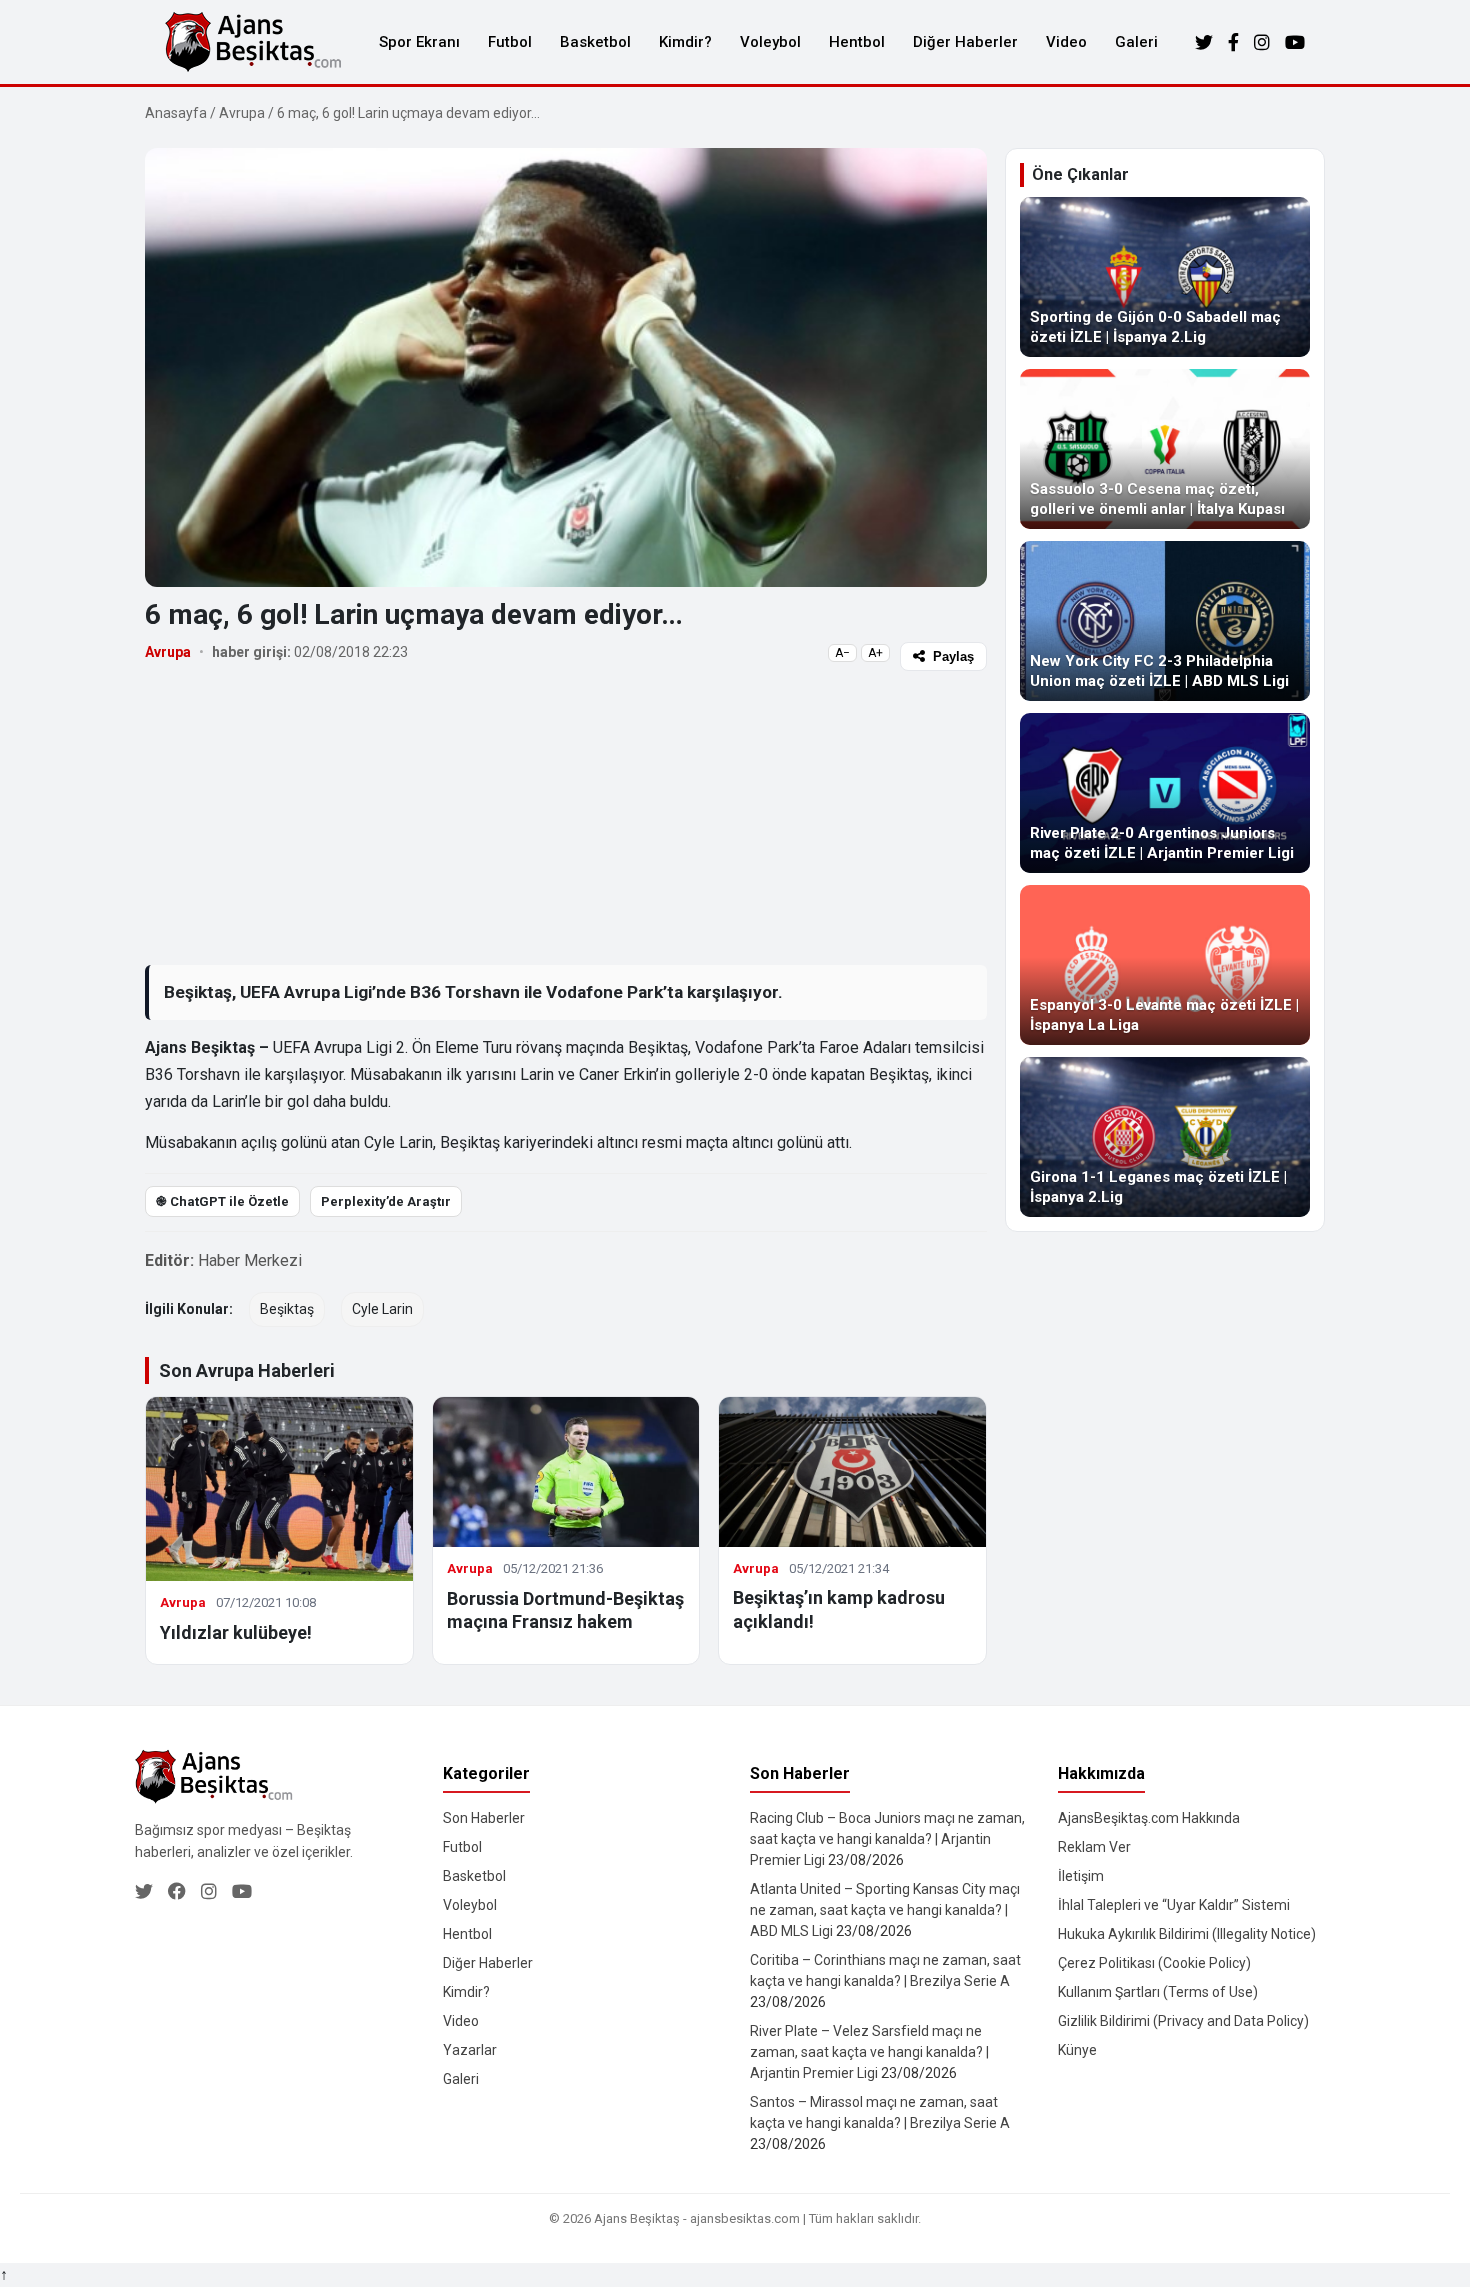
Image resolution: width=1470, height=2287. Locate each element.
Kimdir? (685, 42)
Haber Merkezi (250, 1260)
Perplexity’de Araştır (386, 1201)
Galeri (1136, 42)
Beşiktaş (287, 1309)
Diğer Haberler (965, 42)
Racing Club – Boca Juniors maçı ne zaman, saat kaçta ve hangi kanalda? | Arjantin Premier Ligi (887, 1839)
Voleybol (770, 42)
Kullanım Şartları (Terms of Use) (1158, 1992)
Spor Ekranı (419, 42)
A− (842, 653)
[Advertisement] (566, 817)
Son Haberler (484, 1818)
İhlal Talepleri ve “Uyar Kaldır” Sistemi (1174, 1905)
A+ (875, 653)
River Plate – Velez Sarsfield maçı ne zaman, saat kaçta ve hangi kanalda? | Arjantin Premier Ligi (869, 2052)
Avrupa (242, 113)
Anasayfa (176, 113)
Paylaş (953, 656)
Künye (1077, 2050)
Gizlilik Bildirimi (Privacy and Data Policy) (1183, 2021)
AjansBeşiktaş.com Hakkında (1149, 1818)
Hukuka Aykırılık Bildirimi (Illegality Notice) (1187, 1934)
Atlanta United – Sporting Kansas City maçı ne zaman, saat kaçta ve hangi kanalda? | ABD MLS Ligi (885, 1910)
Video (1066, 42)
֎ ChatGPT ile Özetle (222, 1201)
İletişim (1081, 1876)
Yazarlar (470, 2050)
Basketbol (595, 42)
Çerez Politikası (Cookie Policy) (1154, 1963)
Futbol (510, 42)
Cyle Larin (382, 1309)
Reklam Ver (1094, 1847)
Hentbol (857, 42)
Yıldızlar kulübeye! (236, 1632)
